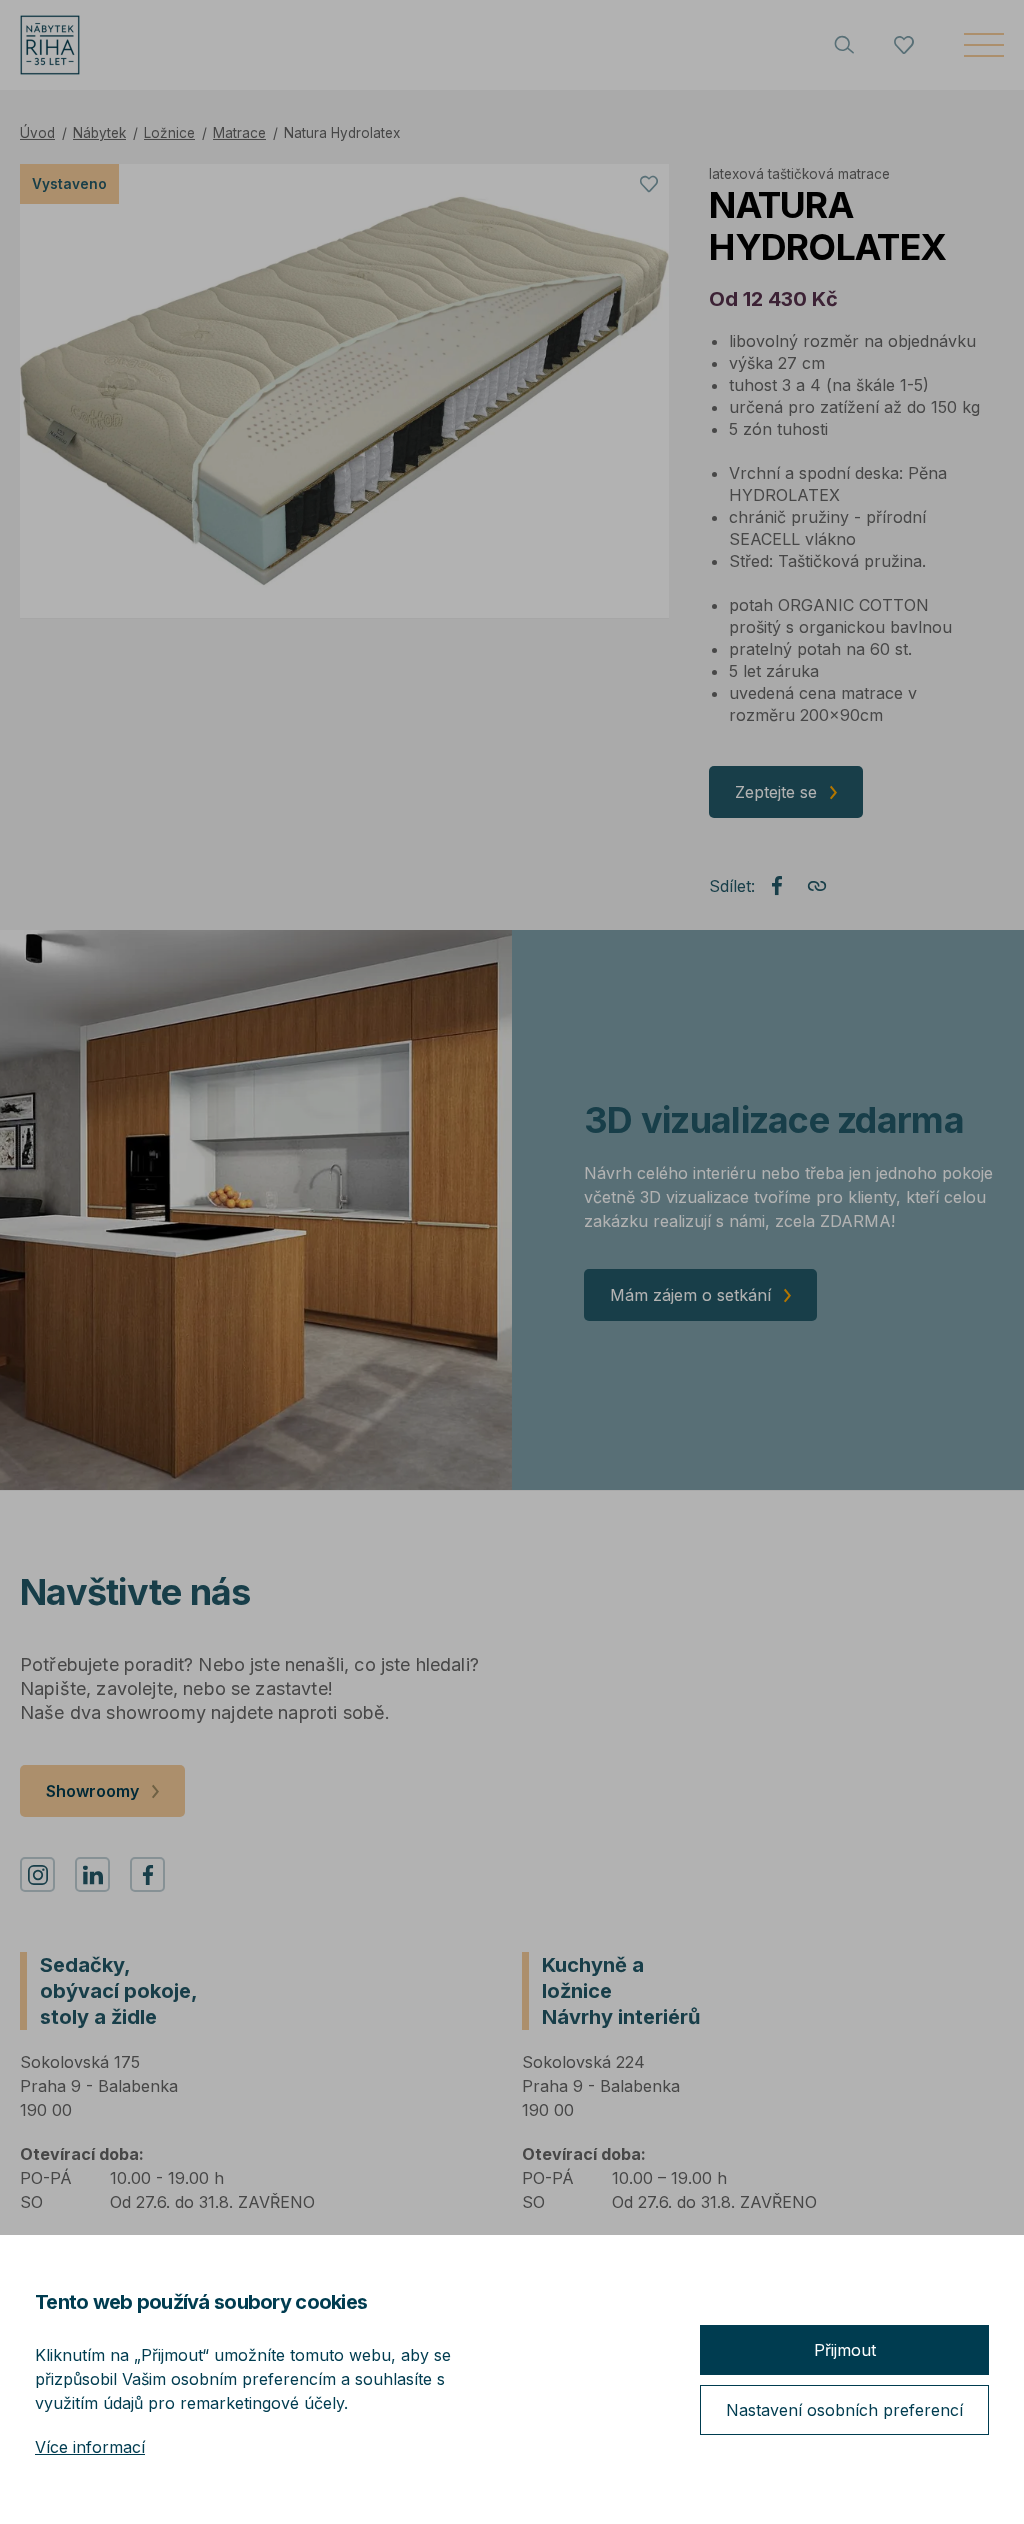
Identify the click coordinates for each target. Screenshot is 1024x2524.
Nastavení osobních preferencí (844, 2410)
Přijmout (845, 2350)
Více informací (90, 2447)
